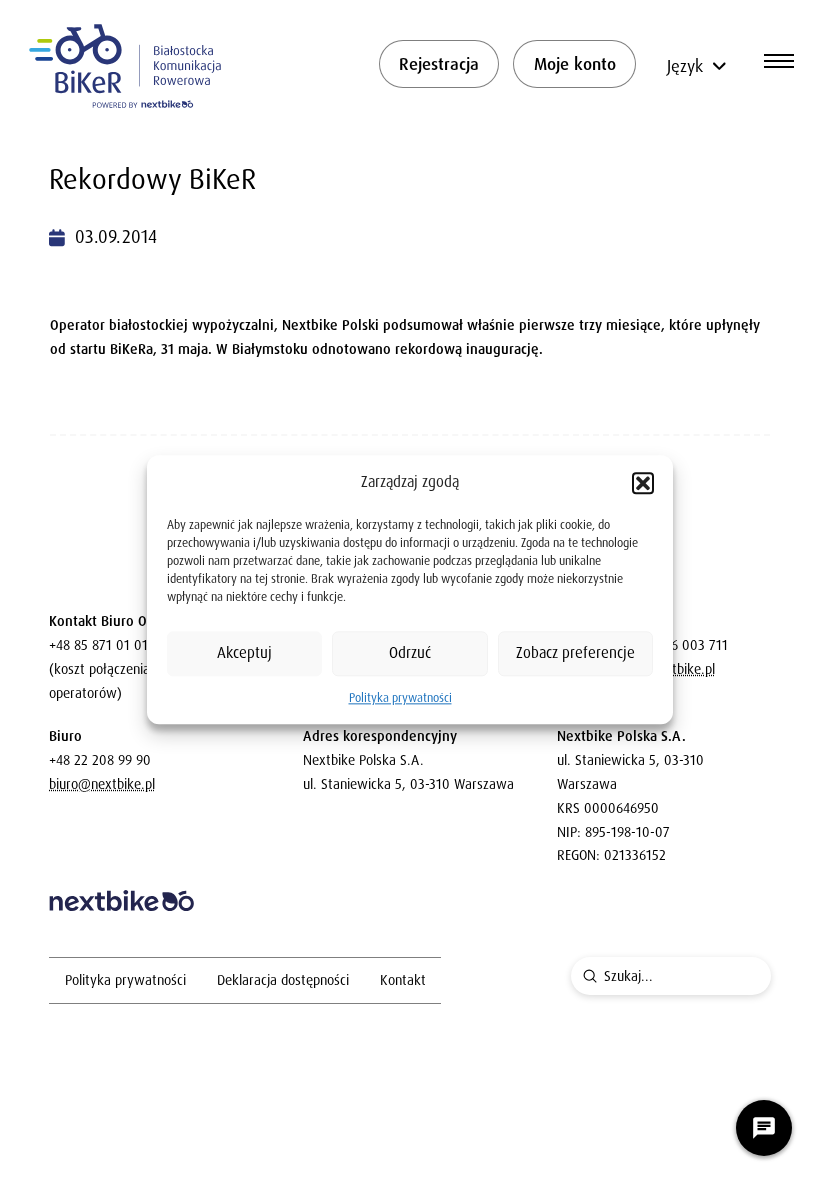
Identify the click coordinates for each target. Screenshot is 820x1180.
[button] (643, 483)
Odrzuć (410, 653)
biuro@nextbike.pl (102, 784)
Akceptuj (244, 653)
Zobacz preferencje (575, 653)
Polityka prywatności (400, 698)
